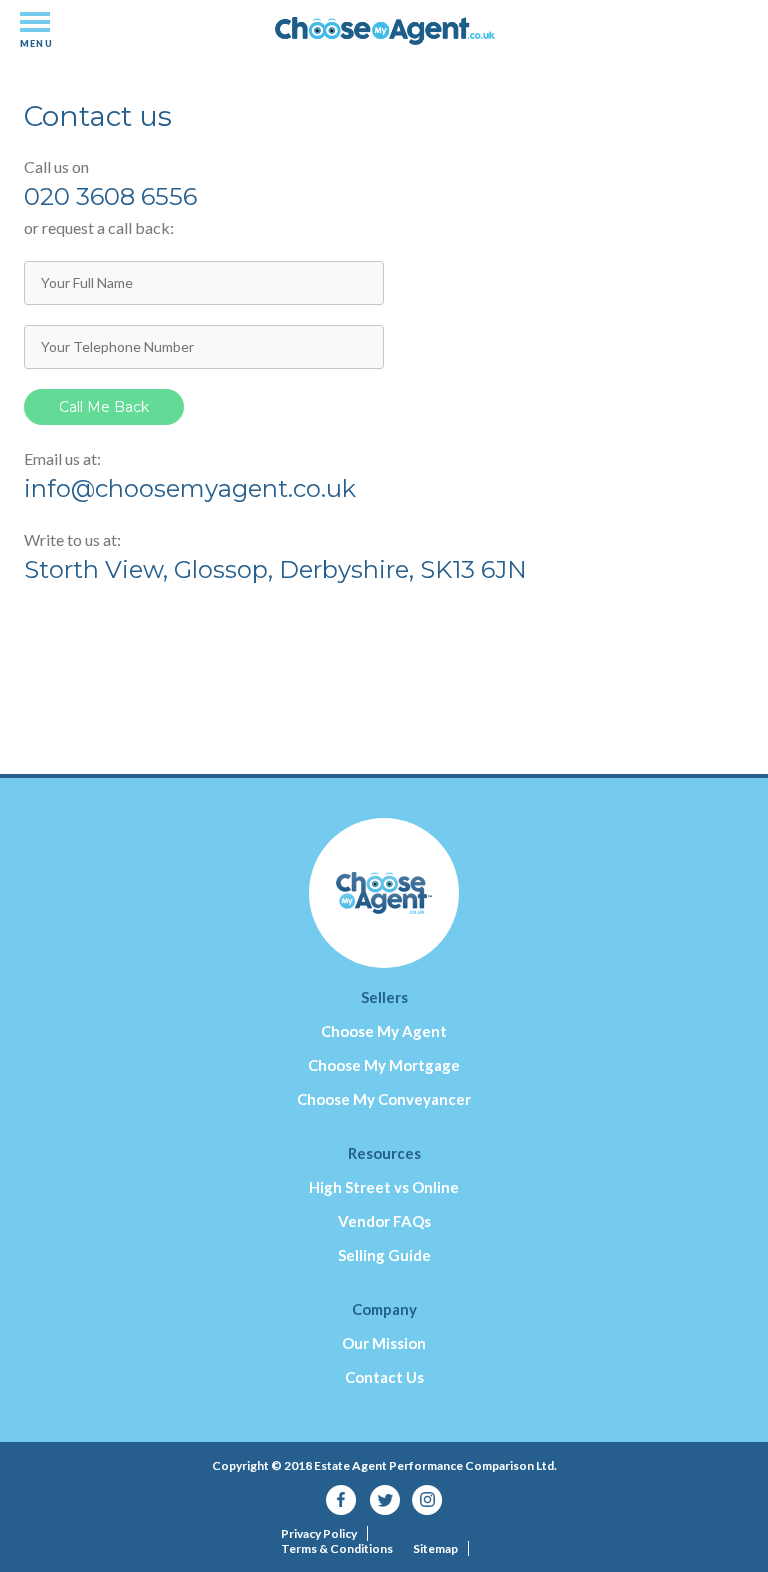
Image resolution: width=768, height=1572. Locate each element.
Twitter (384, 1500)
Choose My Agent (384, 1031)
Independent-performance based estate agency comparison (385, 51)
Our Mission (384, 1343)
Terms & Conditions (337, 1548)
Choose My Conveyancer (384, 1099)
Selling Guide (384, 1255)
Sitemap (435, 1548)
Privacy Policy (319, 1533)
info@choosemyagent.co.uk (190, 488)
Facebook (341, 1500)
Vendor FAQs (384, 1221)
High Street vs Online (384, 1187)
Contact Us (384, 1377)
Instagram (427, 1500)
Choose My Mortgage (384, 1065)
